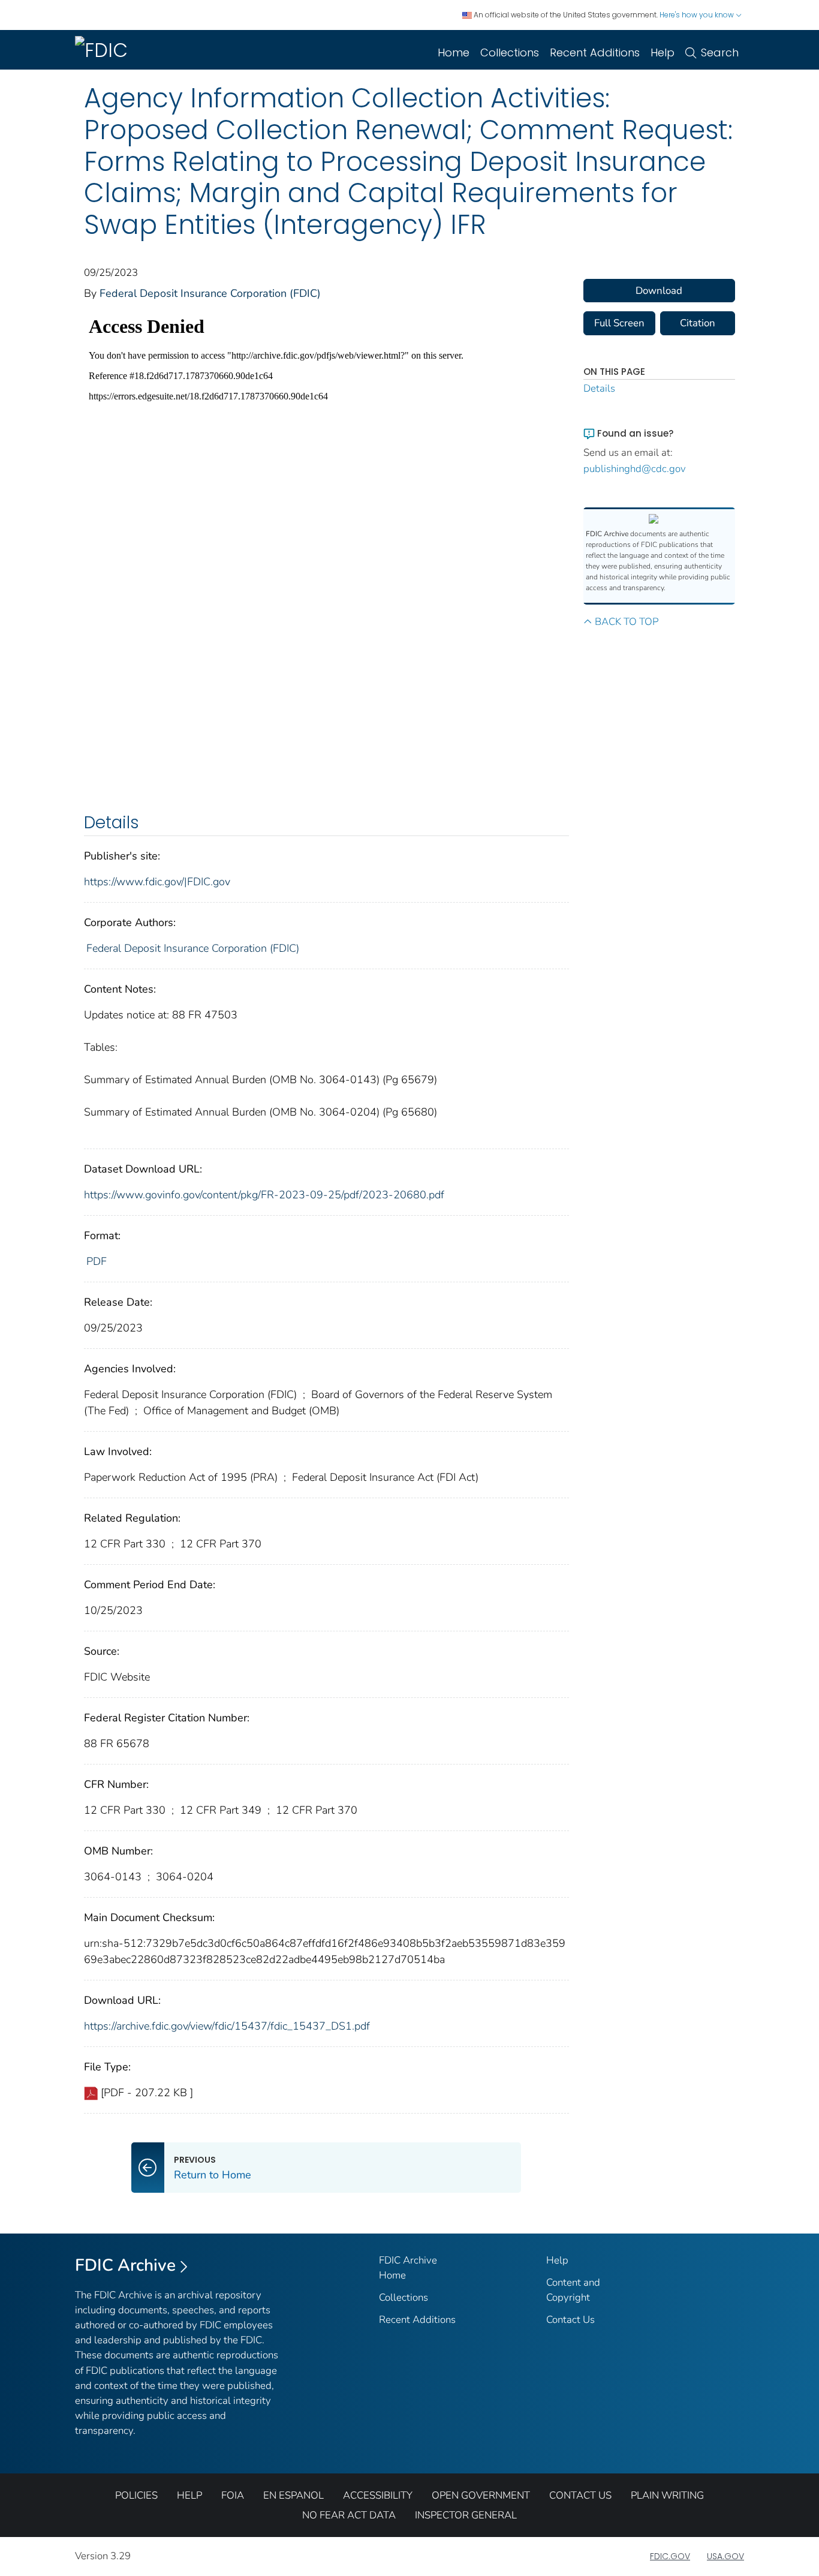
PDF (97, 1261)
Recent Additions (595, 52)
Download (659, 291)
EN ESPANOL (293, 2495)
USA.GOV (725, 2556)
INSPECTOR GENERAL (466, 2515)
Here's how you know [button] (698, 15)
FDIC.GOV (670, 2556)
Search (720, 52)
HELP (189, 2495)
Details (599, 388)
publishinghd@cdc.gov (635, 469)
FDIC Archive (125, 2265)
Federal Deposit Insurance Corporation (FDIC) (210, 293)
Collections (510, 52)
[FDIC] (104, 50)
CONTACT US (580, 2495)
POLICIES (136, 2495)
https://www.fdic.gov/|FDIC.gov (157, 882)
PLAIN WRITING (667, 2495)
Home (454, 52)
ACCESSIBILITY (378, 2495)
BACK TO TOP (627, 622)
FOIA (233, 2495)
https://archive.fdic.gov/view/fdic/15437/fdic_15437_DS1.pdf (227, 2026)
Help (663, 52)
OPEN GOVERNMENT (481, 2495)
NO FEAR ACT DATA (349, 2515)
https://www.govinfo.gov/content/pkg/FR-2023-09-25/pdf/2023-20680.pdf (264, 1195)
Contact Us (570, 2320)
